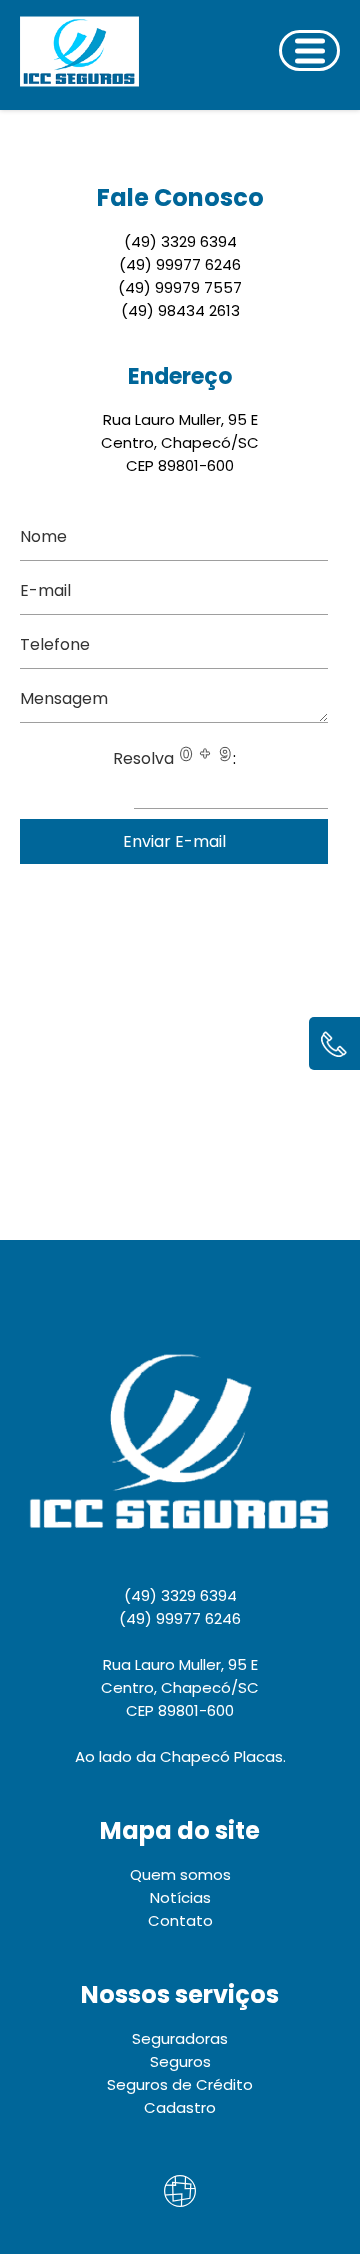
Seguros (180, 2061)
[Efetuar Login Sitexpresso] (94, 2195)
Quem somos (180, 1874)
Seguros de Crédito (180, 2084)
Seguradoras (180, 2038)
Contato (180, 1920)
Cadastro (180, 2107)
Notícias (180, 1897)
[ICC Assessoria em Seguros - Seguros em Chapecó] (67, 55)
